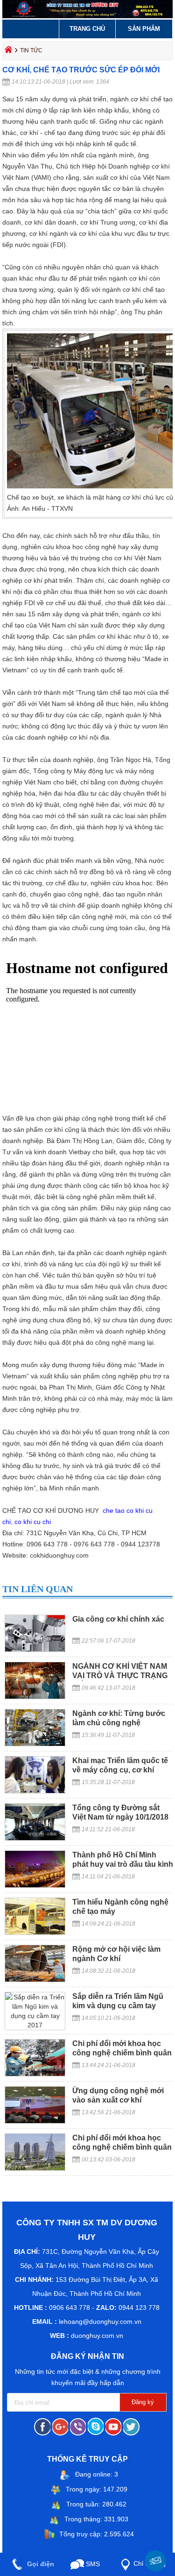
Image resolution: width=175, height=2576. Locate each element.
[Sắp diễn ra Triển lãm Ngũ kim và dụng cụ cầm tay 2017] (35, 2025)
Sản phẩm (144, 29)
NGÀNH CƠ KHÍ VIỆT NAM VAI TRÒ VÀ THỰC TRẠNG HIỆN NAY (120, 1676)
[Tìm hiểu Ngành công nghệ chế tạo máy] (35, 1933)
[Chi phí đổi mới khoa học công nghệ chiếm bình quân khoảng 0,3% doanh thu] (35, 2074)
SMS (92, 2564)
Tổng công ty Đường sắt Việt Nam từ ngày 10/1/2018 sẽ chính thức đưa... (120, 1817)
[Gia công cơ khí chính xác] (35, 1650)
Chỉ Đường (150, 2564)
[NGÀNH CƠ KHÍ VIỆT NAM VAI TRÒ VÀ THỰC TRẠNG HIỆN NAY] (35, 1697)
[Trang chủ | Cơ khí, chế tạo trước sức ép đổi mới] (87, 16)
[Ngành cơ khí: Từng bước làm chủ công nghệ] (35, 1744)
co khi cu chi (33, 1522)
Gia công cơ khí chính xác (118, 1619)
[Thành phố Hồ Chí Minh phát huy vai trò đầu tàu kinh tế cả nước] (35, 1885)
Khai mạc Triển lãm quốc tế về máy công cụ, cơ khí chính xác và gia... (120, 1770)
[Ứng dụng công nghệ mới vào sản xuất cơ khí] (35, 2121)
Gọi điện (40, 2564)
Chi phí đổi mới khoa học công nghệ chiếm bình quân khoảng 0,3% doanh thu (122, 2053)
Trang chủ (87, 29)
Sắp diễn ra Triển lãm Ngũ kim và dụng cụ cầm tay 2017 (118, 2006)
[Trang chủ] (9, 52)
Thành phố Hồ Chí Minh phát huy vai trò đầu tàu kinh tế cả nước (123, 1864)
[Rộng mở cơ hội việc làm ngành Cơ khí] (35, 1980)
